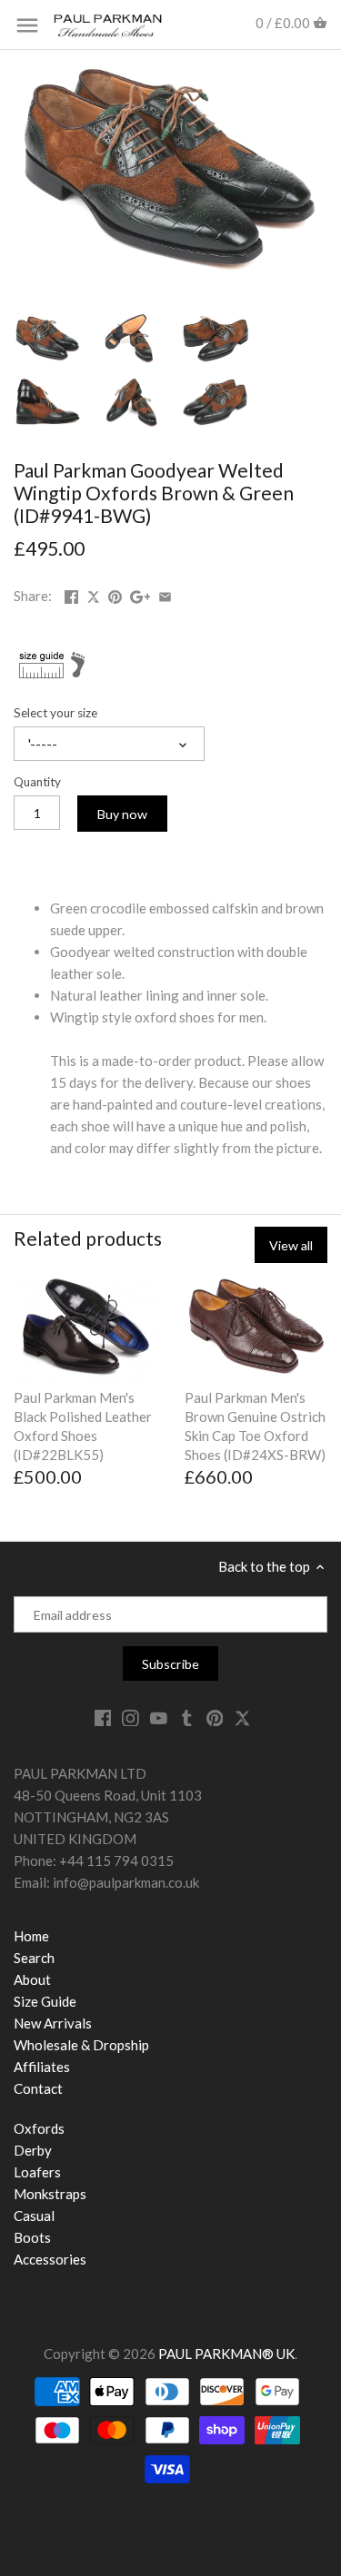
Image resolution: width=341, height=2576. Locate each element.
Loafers (37, 2172)
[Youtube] (159, 1717)
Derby (33, 2150)
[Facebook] (103, 1717)
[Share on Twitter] (95, 594)
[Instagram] (130, 1717)
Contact (38, 2088)
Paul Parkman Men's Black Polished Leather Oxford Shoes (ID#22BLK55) (83, 1426)
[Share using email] (165, 594)
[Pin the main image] (115, 594)
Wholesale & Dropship (81, 2045)
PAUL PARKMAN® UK (226, 2354)
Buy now (122, 814)
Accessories (50, 2259)
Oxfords (39, 2128)
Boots (32, 2237)
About (32, 1979)
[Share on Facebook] (71, 594)
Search (34, 1958)
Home (31, 1936)
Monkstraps (50, 2194)
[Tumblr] (187, 1717)
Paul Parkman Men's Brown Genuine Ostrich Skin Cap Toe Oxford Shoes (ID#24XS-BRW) (255, 1426)
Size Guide (45, 2001)
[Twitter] (242, 1717)
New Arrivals (53, 2023)
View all (291, 1245)
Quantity (37, 782)
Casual (34, 2216)
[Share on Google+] (140, 594)
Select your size (55, 713)
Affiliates (42, 2067)
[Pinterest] (215, 1717)
